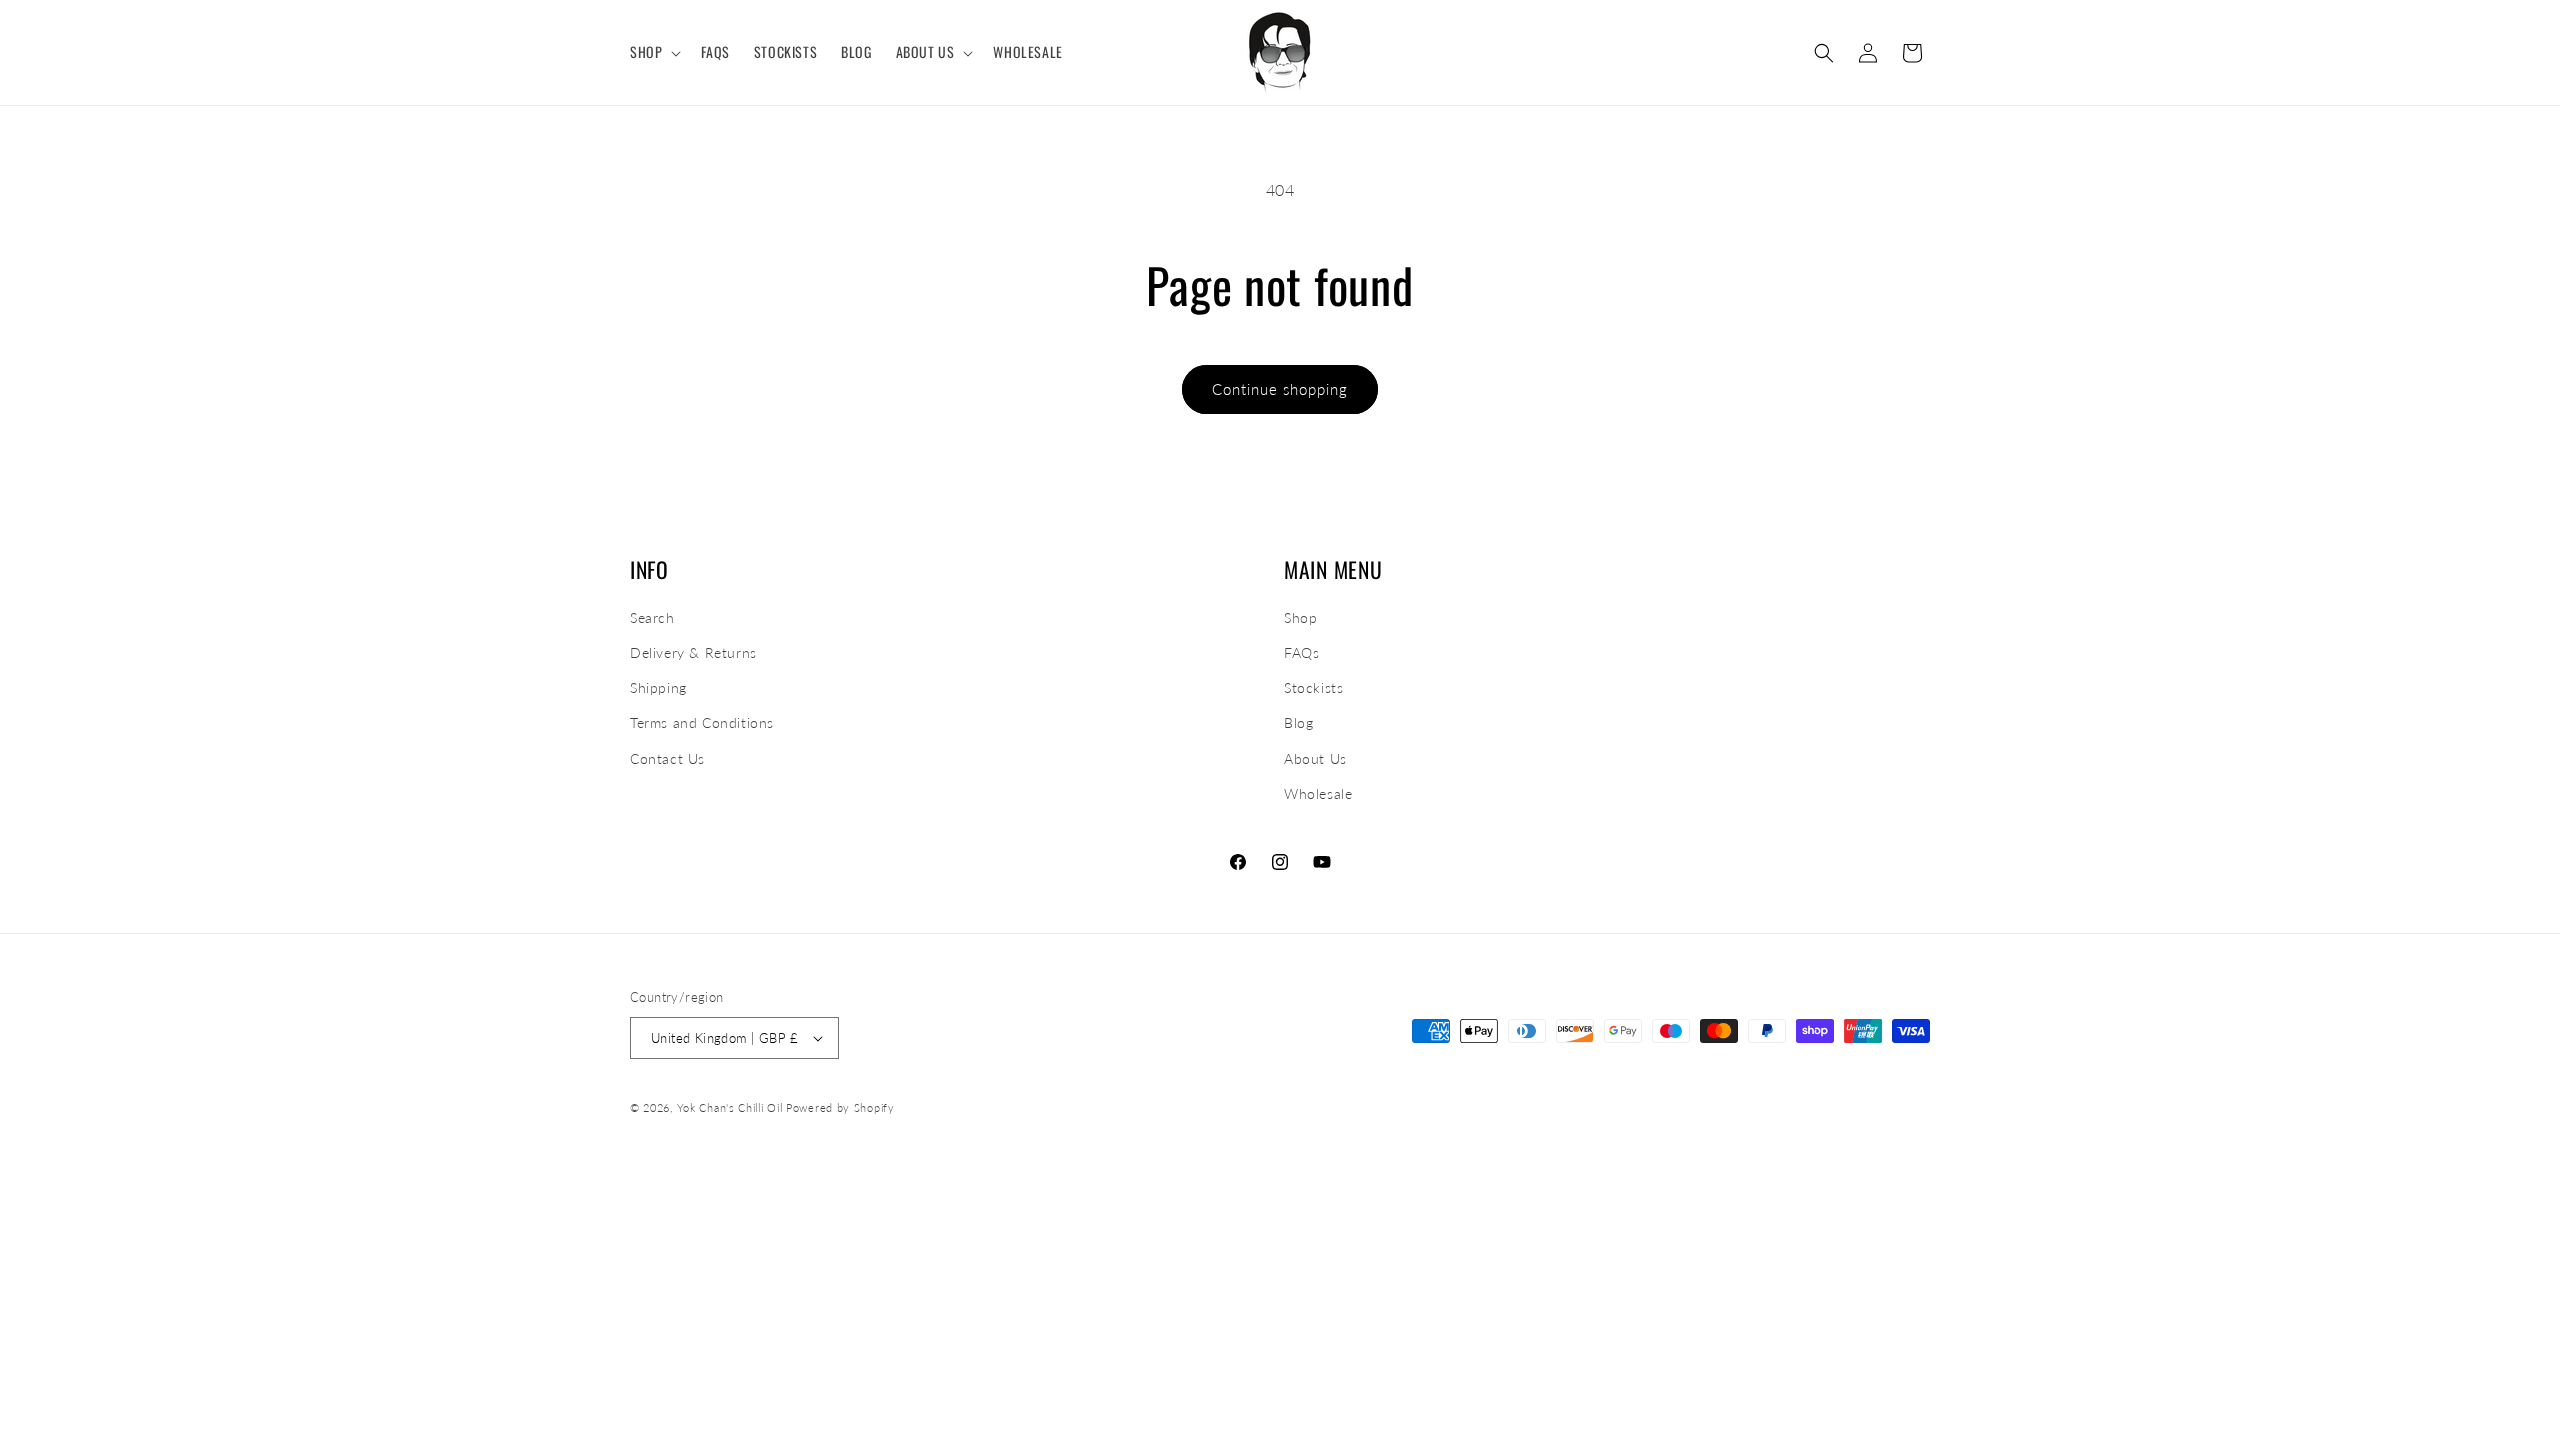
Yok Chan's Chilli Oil (730, 1107)
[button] (653, 52)
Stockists (1313, 687)
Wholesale (1318, 793)
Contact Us (667, 758)
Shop (1300, 617)
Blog (1298, 722)
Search (652, 617)
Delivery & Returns (693, 652)
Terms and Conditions (702, 722)
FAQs (1301, 652)
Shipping (658, 687)
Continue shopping (1280, 389)
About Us (1315, 758)
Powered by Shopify (840, 1107)
